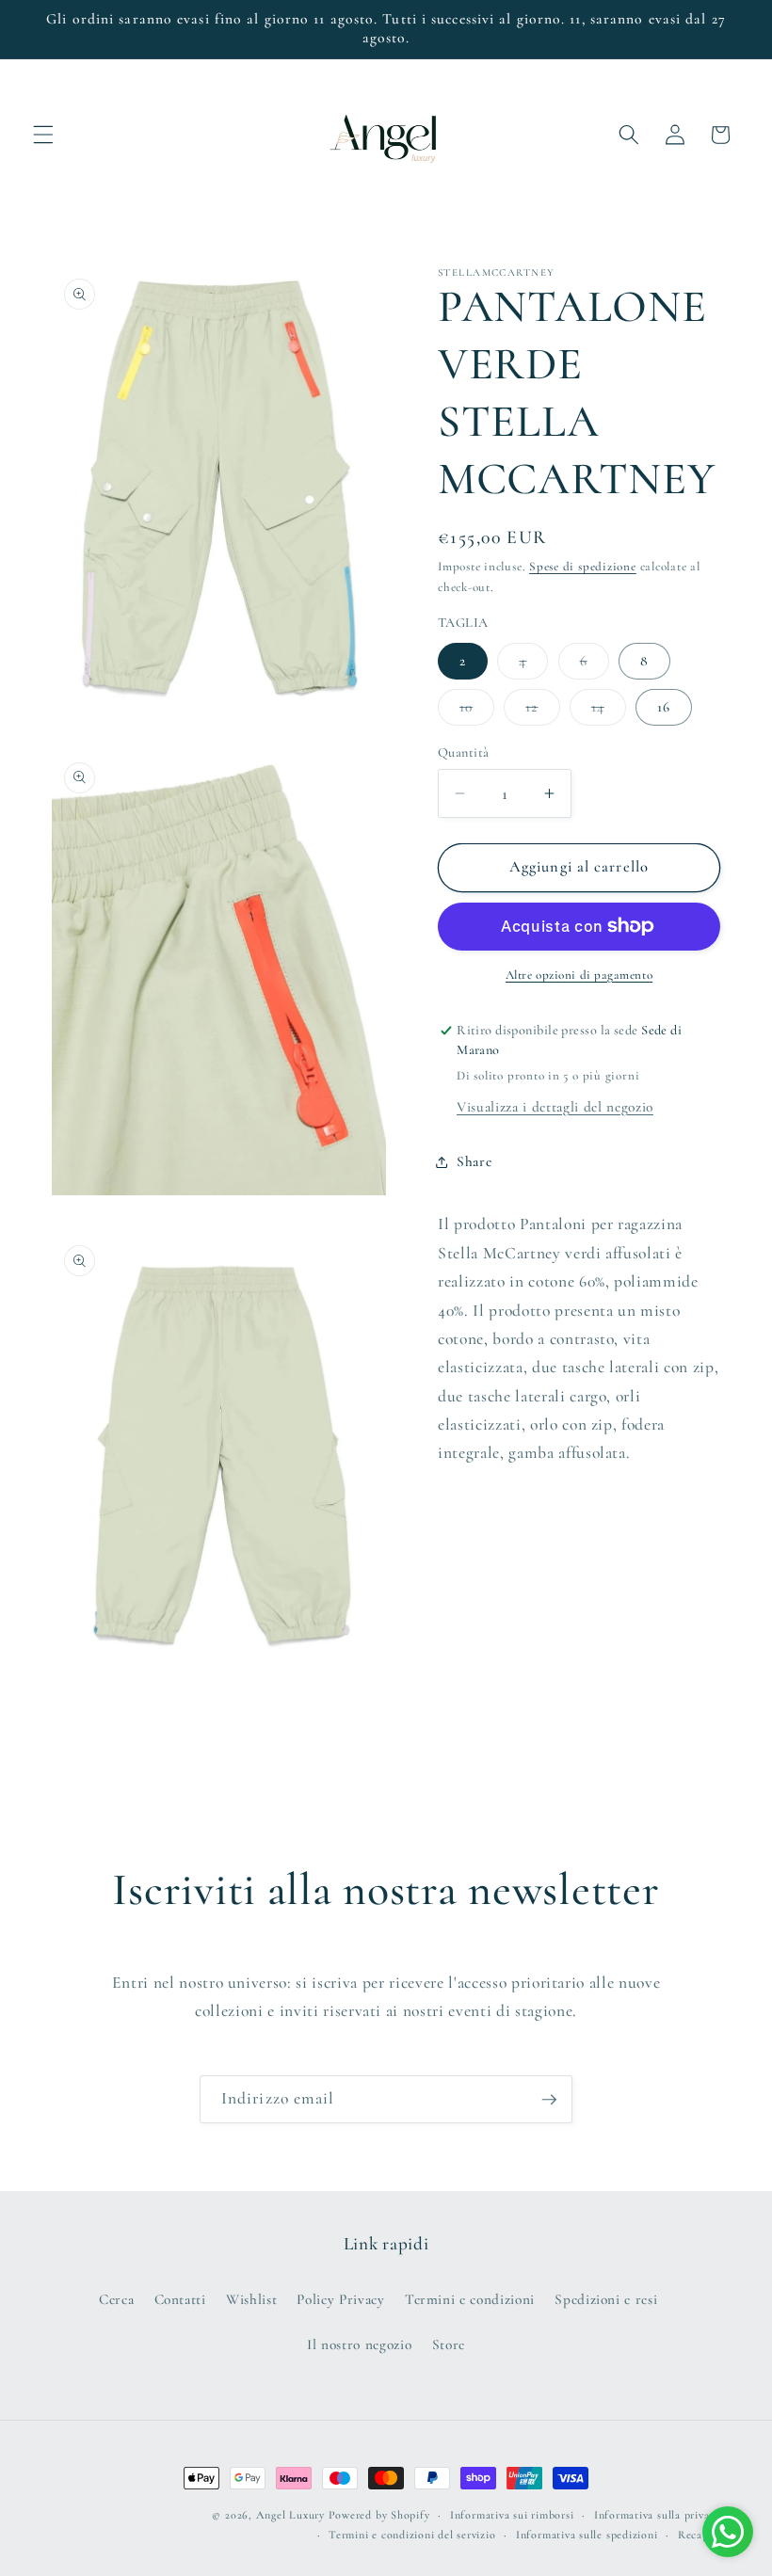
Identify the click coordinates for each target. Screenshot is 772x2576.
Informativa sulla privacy (657, 2515)
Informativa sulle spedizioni (587, 2535)
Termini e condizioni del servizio (412, 2535)
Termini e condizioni (470, 2299)
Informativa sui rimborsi (512, 2515)
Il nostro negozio (359, 2344)
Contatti (180, 2299)
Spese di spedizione (583, 567)
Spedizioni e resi (606, 2299)
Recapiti (699, 2535)
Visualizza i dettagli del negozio (555, 1107)
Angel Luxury (290, 2515)
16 (664, 707)
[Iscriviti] (549, 2100)
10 (477, 712)
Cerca (116, 2299)
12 (542, 712)
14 (609, 712)
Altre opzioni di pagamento (579, 975)
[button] (43, 135)
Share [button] (474, 1161)
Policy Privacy (340, 2299)
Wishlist (251, 2299)
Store (449, 2344)
